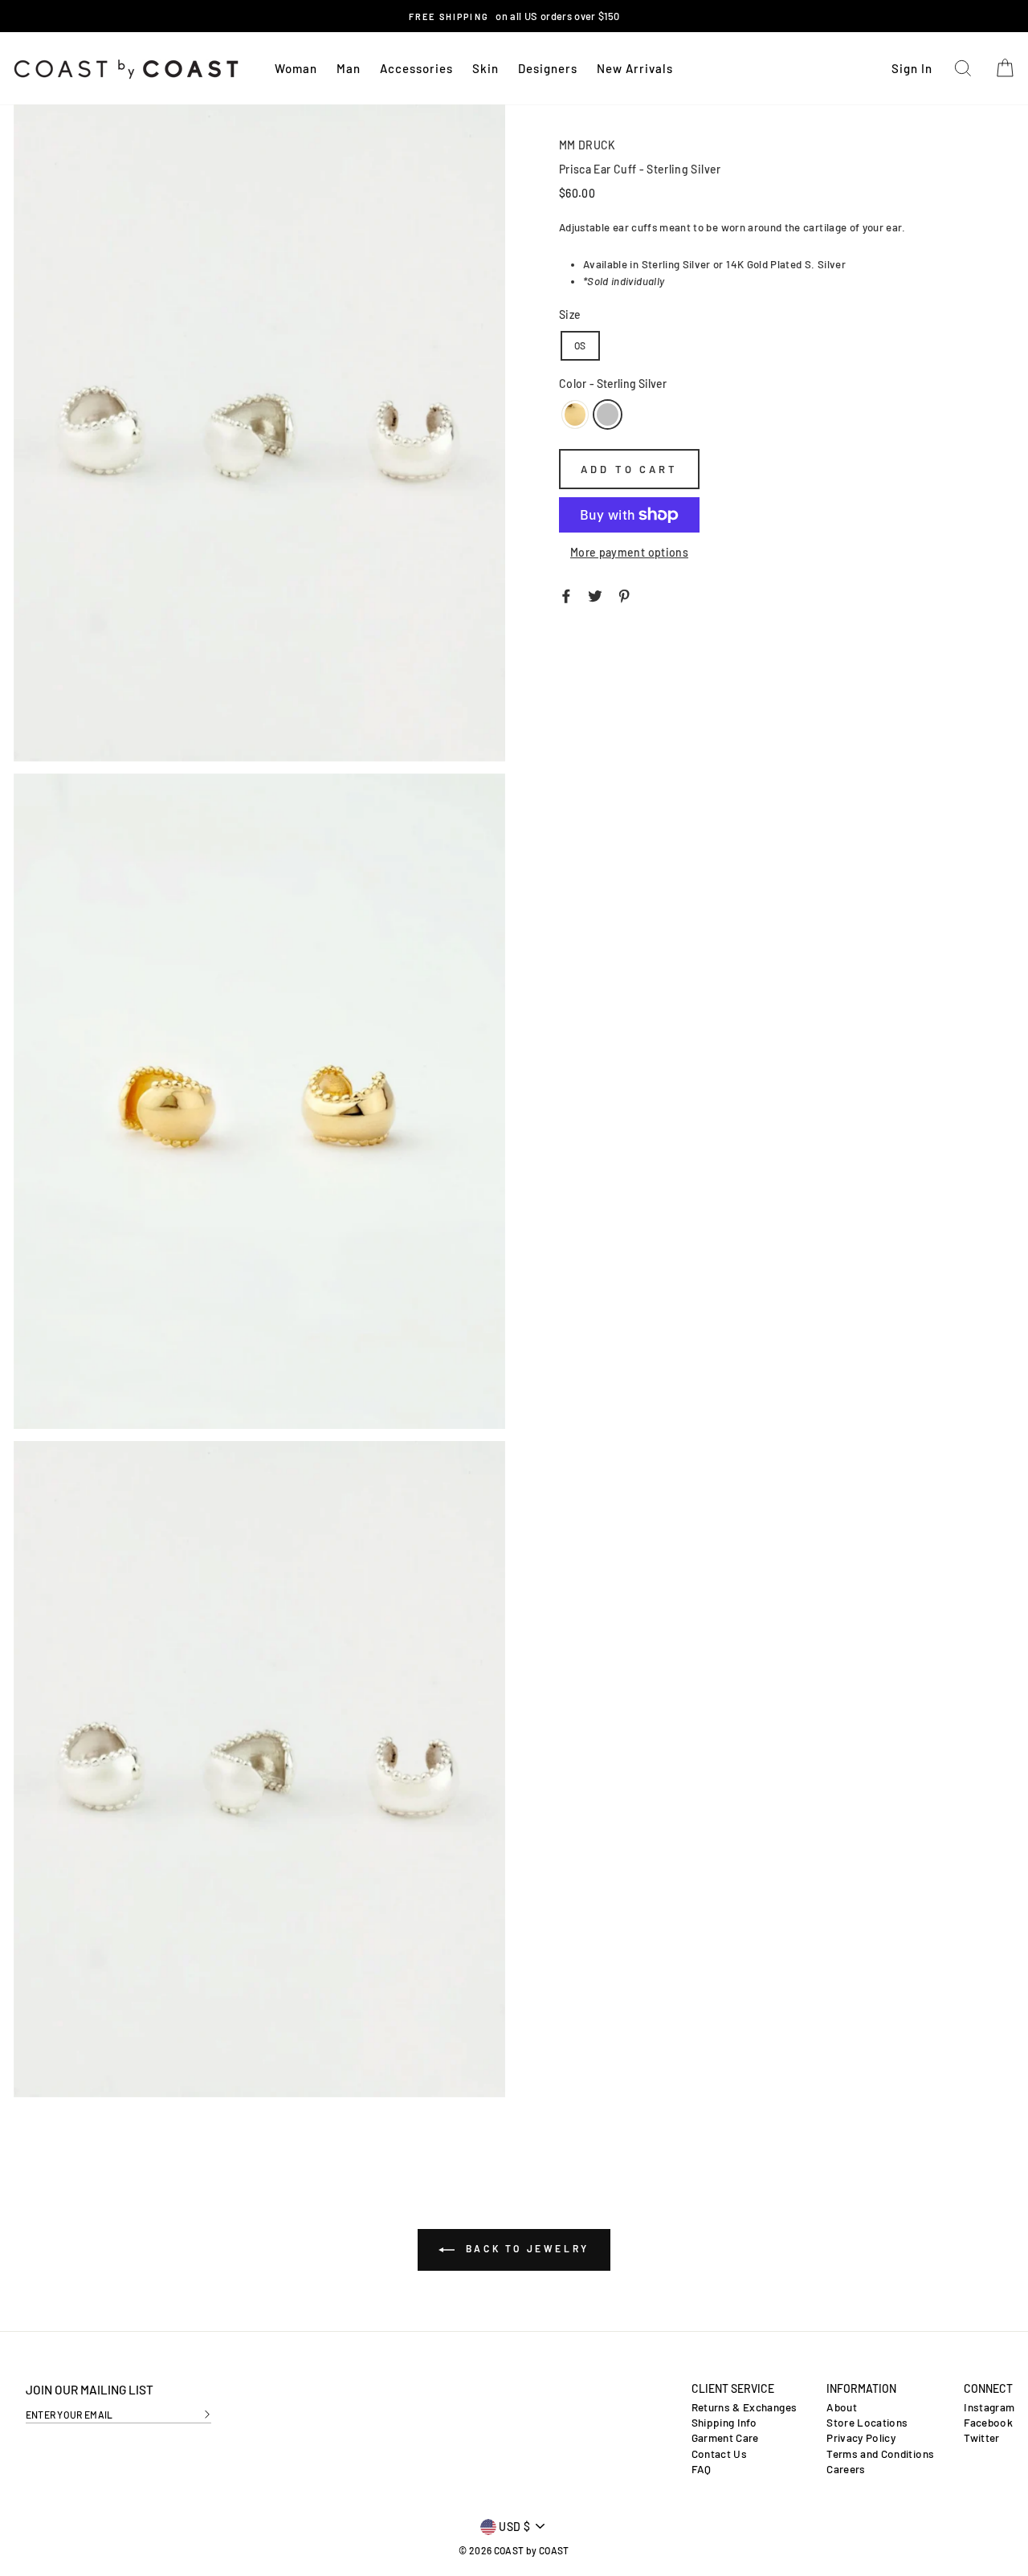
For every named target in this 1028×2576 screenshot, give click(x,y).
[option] (514, 16)
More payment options (629, 552)
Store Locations (867, 2423)
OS (580, 345)
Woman (296, 68)
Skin (485, 68)
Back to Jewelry (525, 2248)
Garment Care (725, 2438)
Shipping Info (724, 2423)
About (842, 2407)
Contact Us (720, 2454)
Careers (846, 2469)
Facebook (988, 2423)
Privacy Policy (861, 2438)
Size (570, 314)
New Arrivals (635, 68)
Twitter (981, 2438)
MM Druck (587, 145)
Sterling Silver (607, 414)
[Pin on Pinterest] (624, 594)
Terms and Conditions (880, 2454)
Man (349, 68)
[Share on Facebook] (566, 594)
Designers (548, 68)
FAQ (702, 2469)
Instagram (989, 2407)
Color (613, 384)
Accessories (416, 68)
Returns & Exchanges (744, 2407)
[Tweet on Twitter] (595, 594)
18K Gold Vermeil (575, 414)
